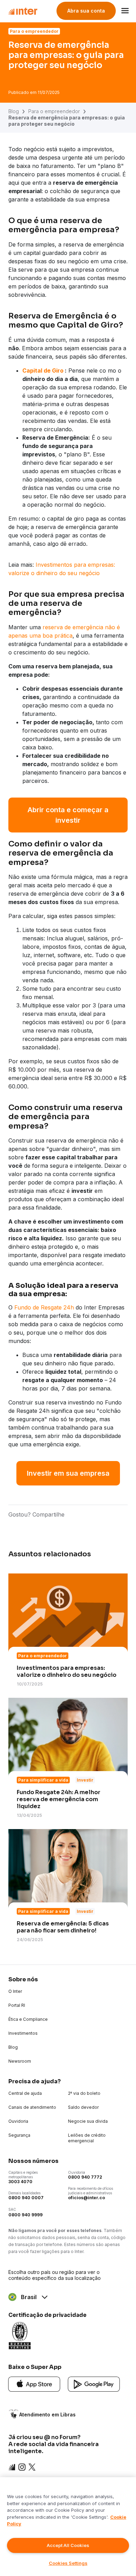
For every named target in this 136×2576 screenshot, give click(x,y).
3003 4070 (20, 2182)
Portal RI (17, 2005)
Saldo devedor (83, 2107)
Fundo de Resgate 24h (44, 1307)
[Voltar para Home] (23, 11)
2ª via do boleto (84, 2093)
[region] (68, 2527)
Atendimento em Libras (47, 2414)
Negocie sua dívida (88, 2121)
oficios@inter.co (86, 2198)
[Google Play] (94, 2384)
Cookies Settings (68, 2563)
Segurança (19, 2135)
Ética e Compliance (28, 2019)
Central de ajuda (25, 2093)
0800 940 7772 (85, 2177)
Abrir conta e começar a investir (68, 815)
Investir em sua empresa (68, 1473)
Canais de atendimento (32, 2107)
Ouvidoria (18, 2121)
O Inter (15, 1991)
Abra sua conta (86, 11)
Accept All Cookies (68, 2545)
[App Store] (34, 2384)
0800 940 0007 (26, 2198)
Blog (14, 111)
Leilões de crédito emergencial (87, 2138)
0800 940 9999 (25, 2215)
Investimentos (23, 2033)
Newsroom (20, 2061)
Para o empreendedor (54, 111)
